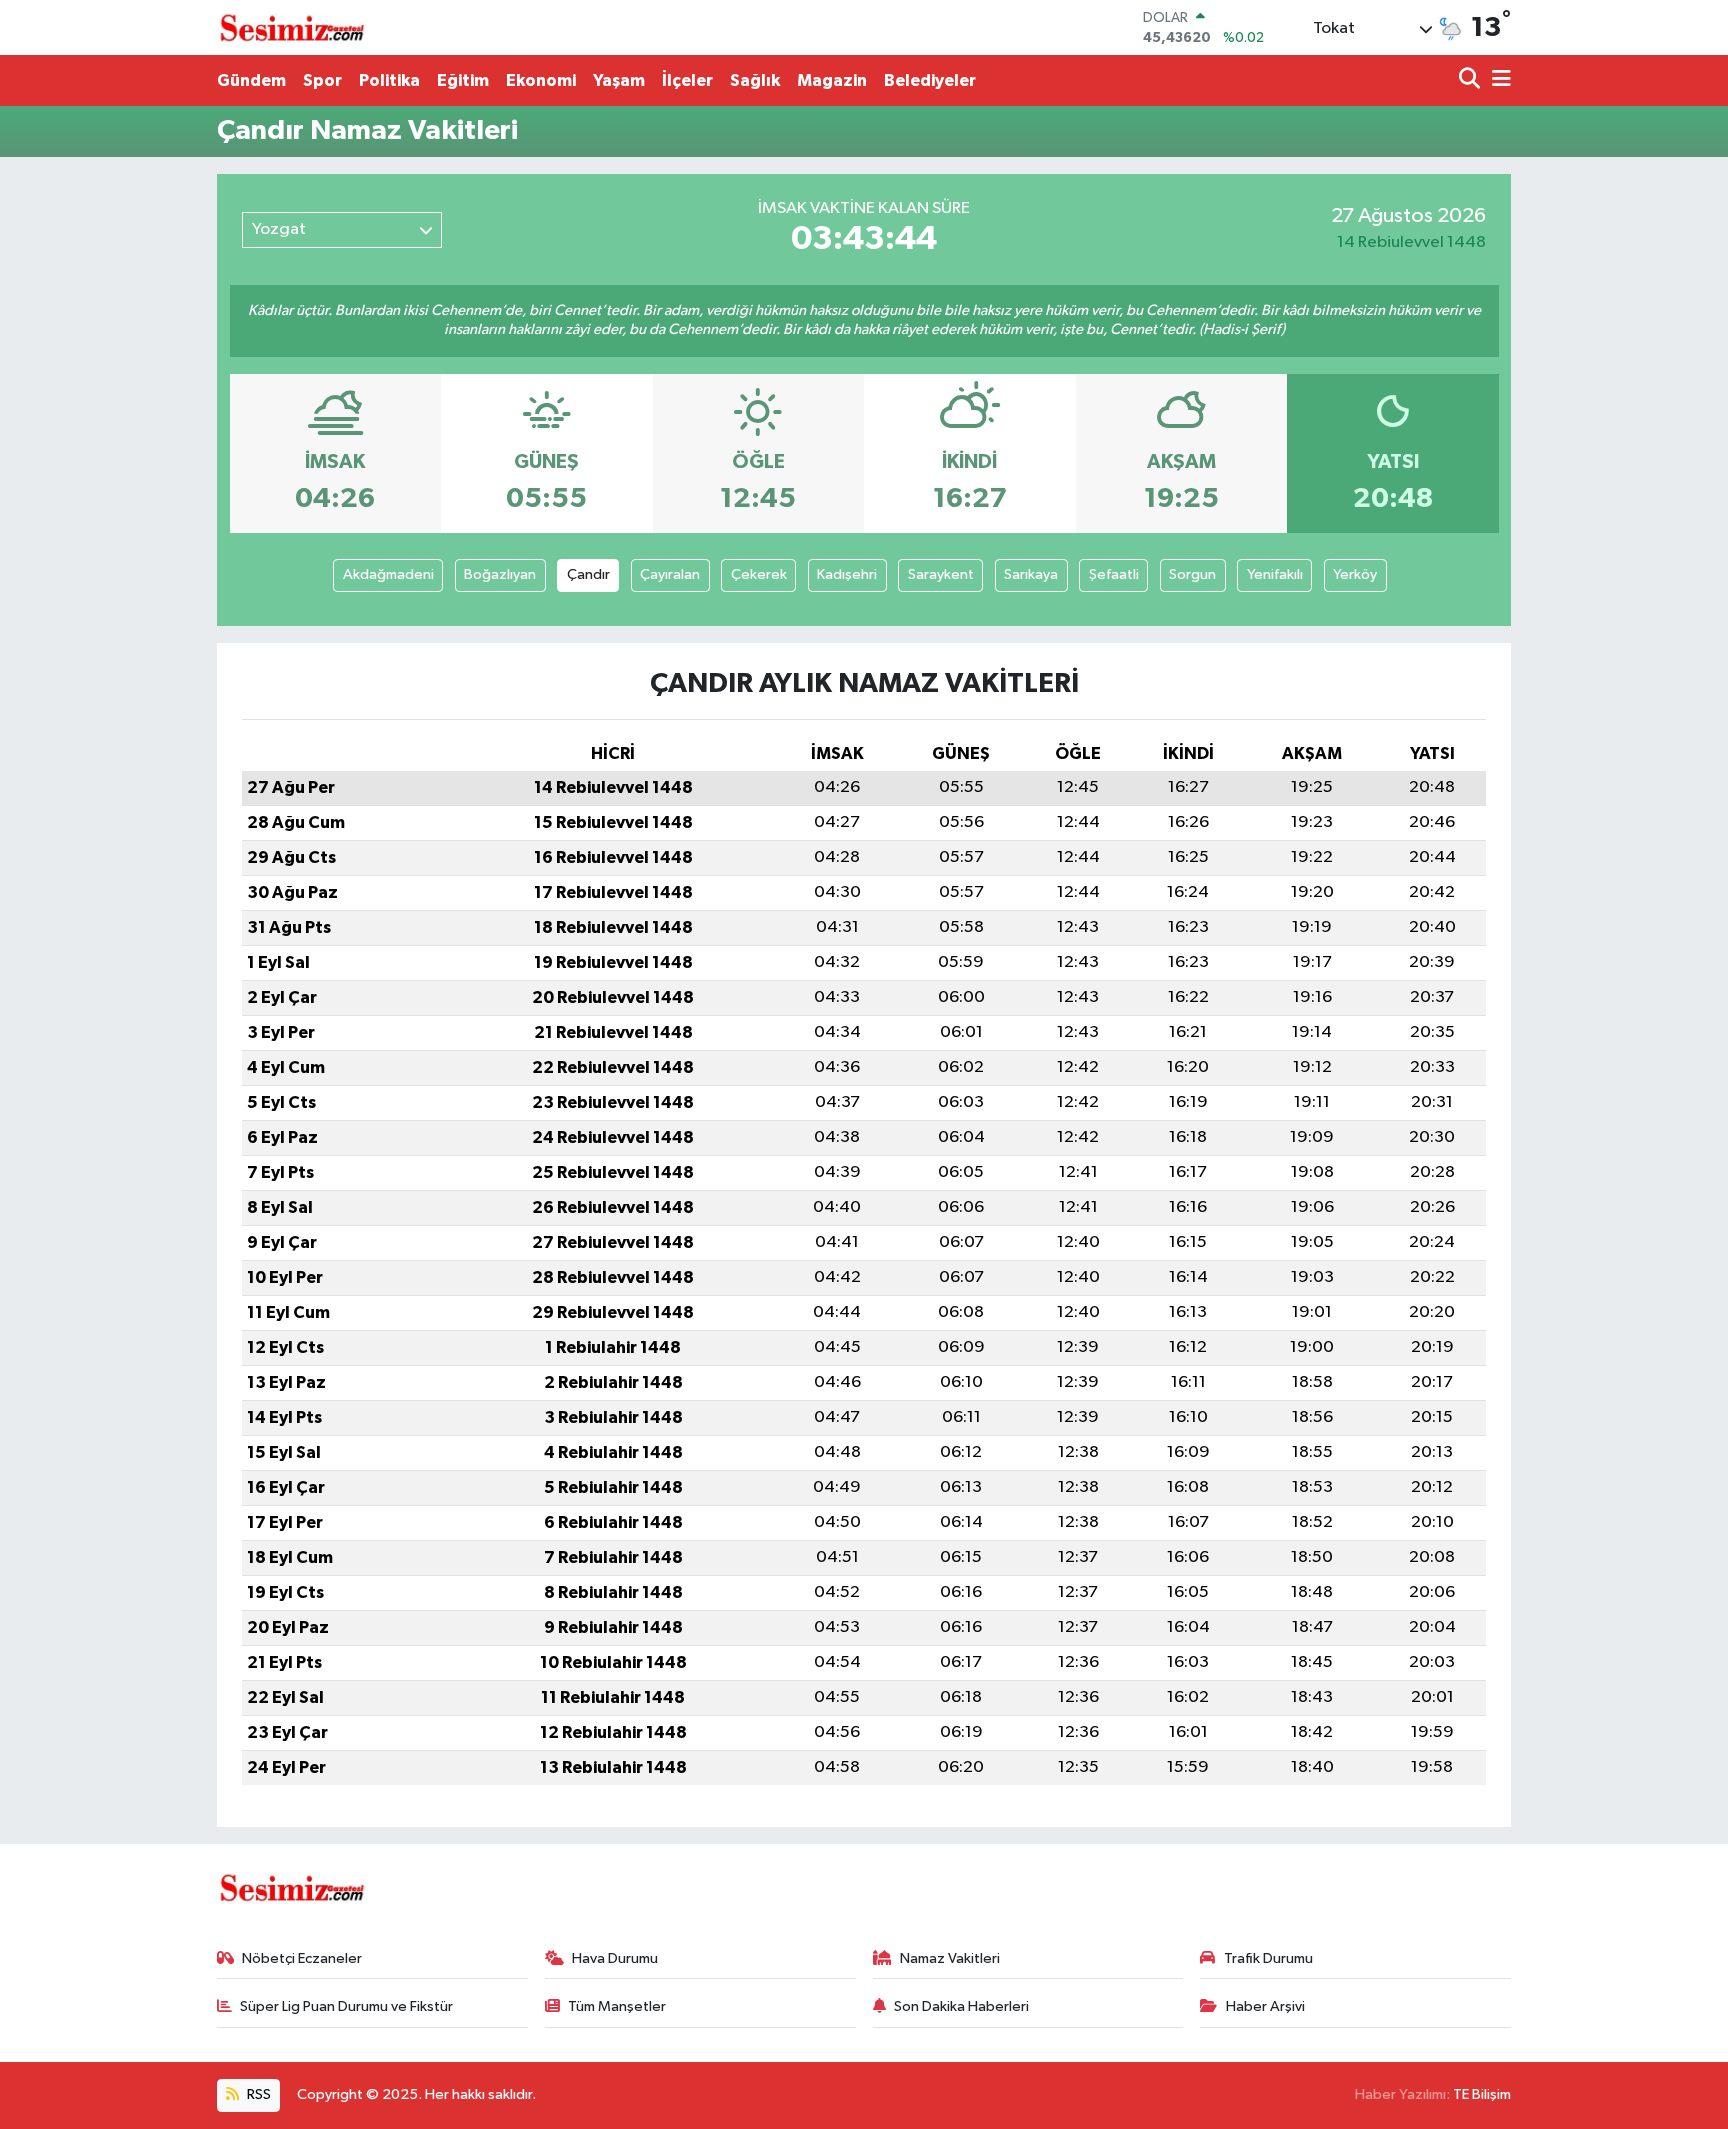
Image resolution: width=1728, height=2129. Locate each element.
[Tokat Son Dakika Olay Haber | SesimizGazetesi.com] (292, 28)
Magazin (832, 80)
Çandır (588, 574)
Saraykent (941, 574)
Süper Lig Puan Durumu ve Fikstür (346, 2006)
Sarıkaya (1031, 574)
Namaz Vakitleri (950, 1958)
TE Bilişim (1482, 2094)
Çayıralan (670, 574)
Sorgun (1192, 574)
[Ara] (1471, 80)
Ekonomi (541, 80)
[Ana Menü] (1498, 80)
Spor (322, 80)
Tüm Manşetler (617, 2006)
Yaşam (619, 80)
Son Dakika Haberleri (961, 2006)
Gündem (251, 80)
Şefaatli (1114, 574)
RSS (257, 2094)
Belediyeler (930, 80)
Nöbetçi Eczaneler (302, 1958)
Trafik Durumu (1268, 1958)
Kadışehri (847, 574)
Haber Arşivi (1265, 2006)
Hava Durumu (615, 1958)
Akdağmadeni (388, 574)
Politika (389, 80)
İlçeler (687, 80)
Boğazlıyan (500, 574)
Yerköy (1355, 574)
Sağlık (755, 80)
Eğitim (463, 80)
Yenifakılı (1275, 574)
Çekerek (759, 574)
